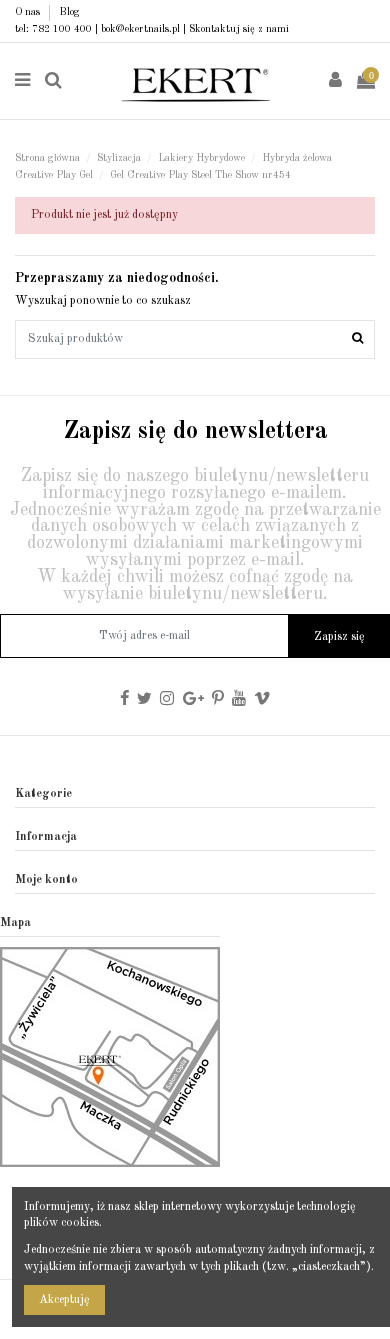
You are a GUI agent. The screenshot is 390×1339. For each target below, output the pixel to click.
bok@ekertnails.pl (140, 29)
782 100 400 (62, 29)
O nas (29, 12)
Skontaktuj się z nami (239, 29)
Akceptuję (64, 1300)
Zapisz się (339, 637)
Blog (69, 12)
